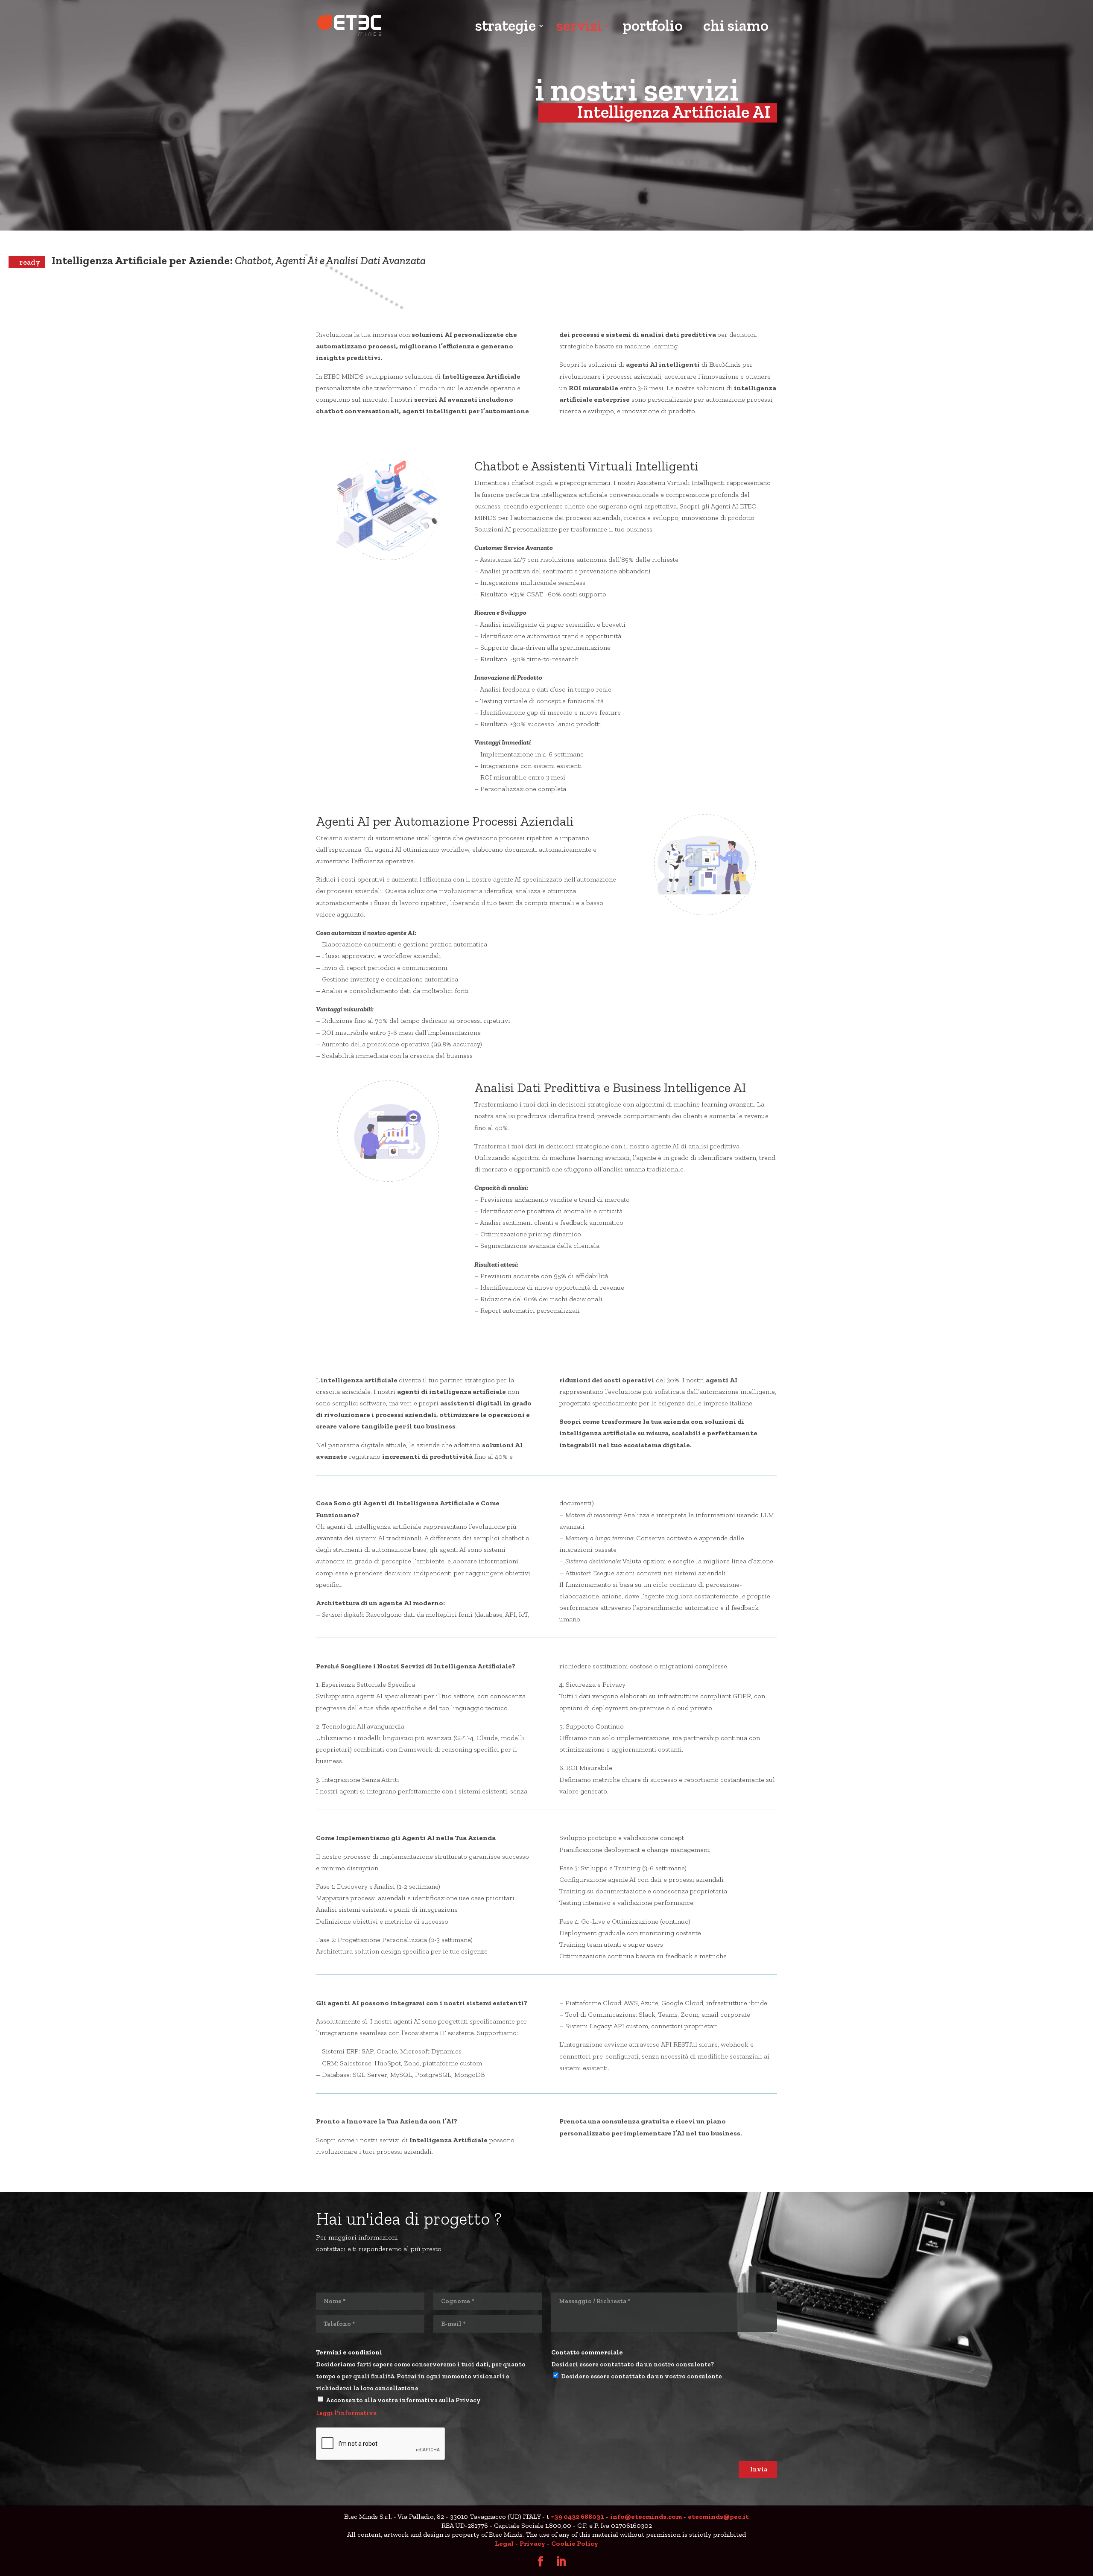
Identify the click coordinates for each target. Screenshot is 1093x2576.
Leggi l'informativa (346, 2413)
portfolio (653, 27)
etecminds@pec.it (718, 2516)
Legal (504, 2543)
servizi (579, 27)
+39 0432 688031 (577, 2516)
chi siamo (736, 27)
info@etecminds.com (646, 2516)
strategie (506, 27)
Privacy (532, 2543)
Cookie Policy (575, 2543)
